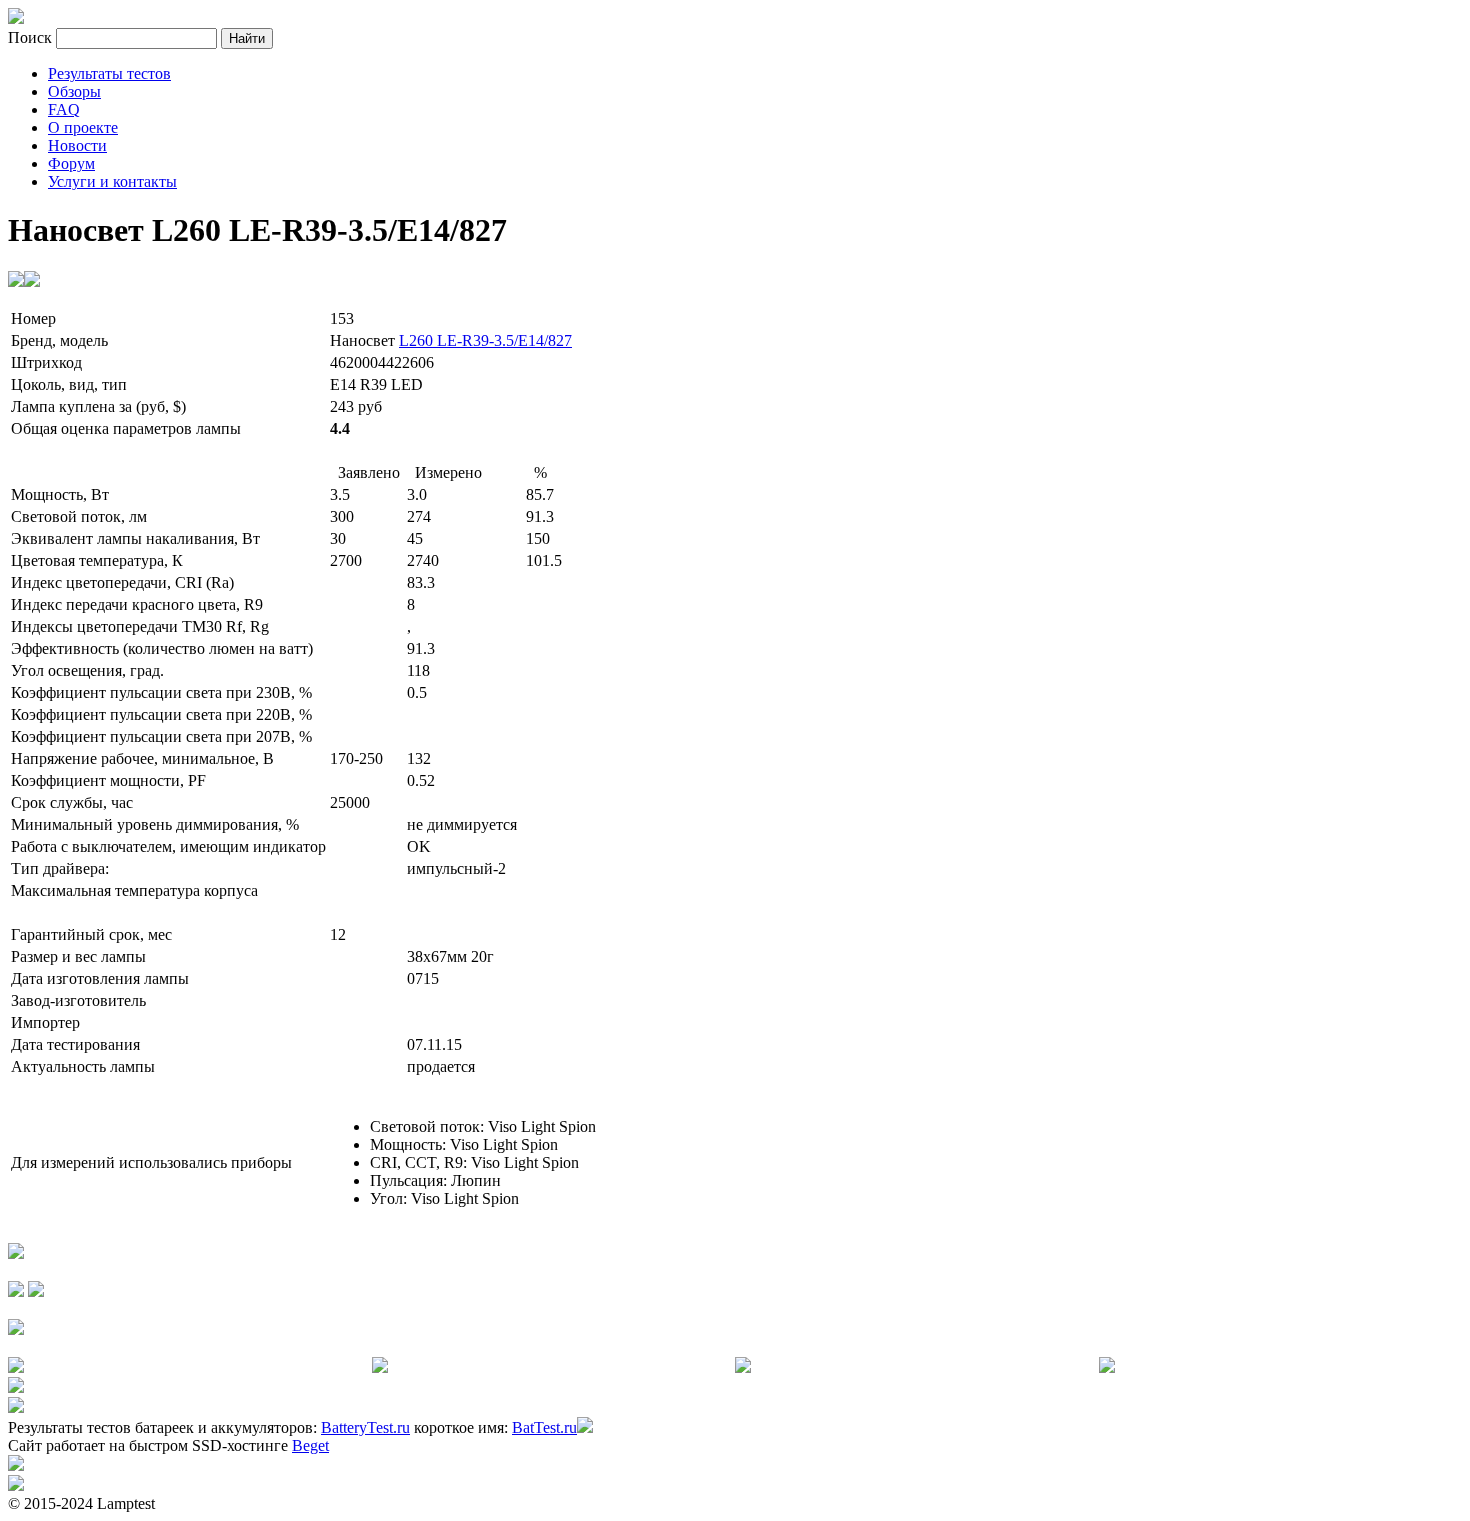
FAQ (64, 109)
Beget (310, 1445)
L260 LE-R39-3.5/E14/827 (485, 340)
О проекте (83, 127)
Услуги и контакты (112, 181)
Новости (77, 145)
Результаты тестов (109, 73)
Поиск (32, 37)
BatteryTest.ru (365, 1427)
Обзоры (74, 91)
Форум (71, 163)
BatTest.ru (544, 1427)
